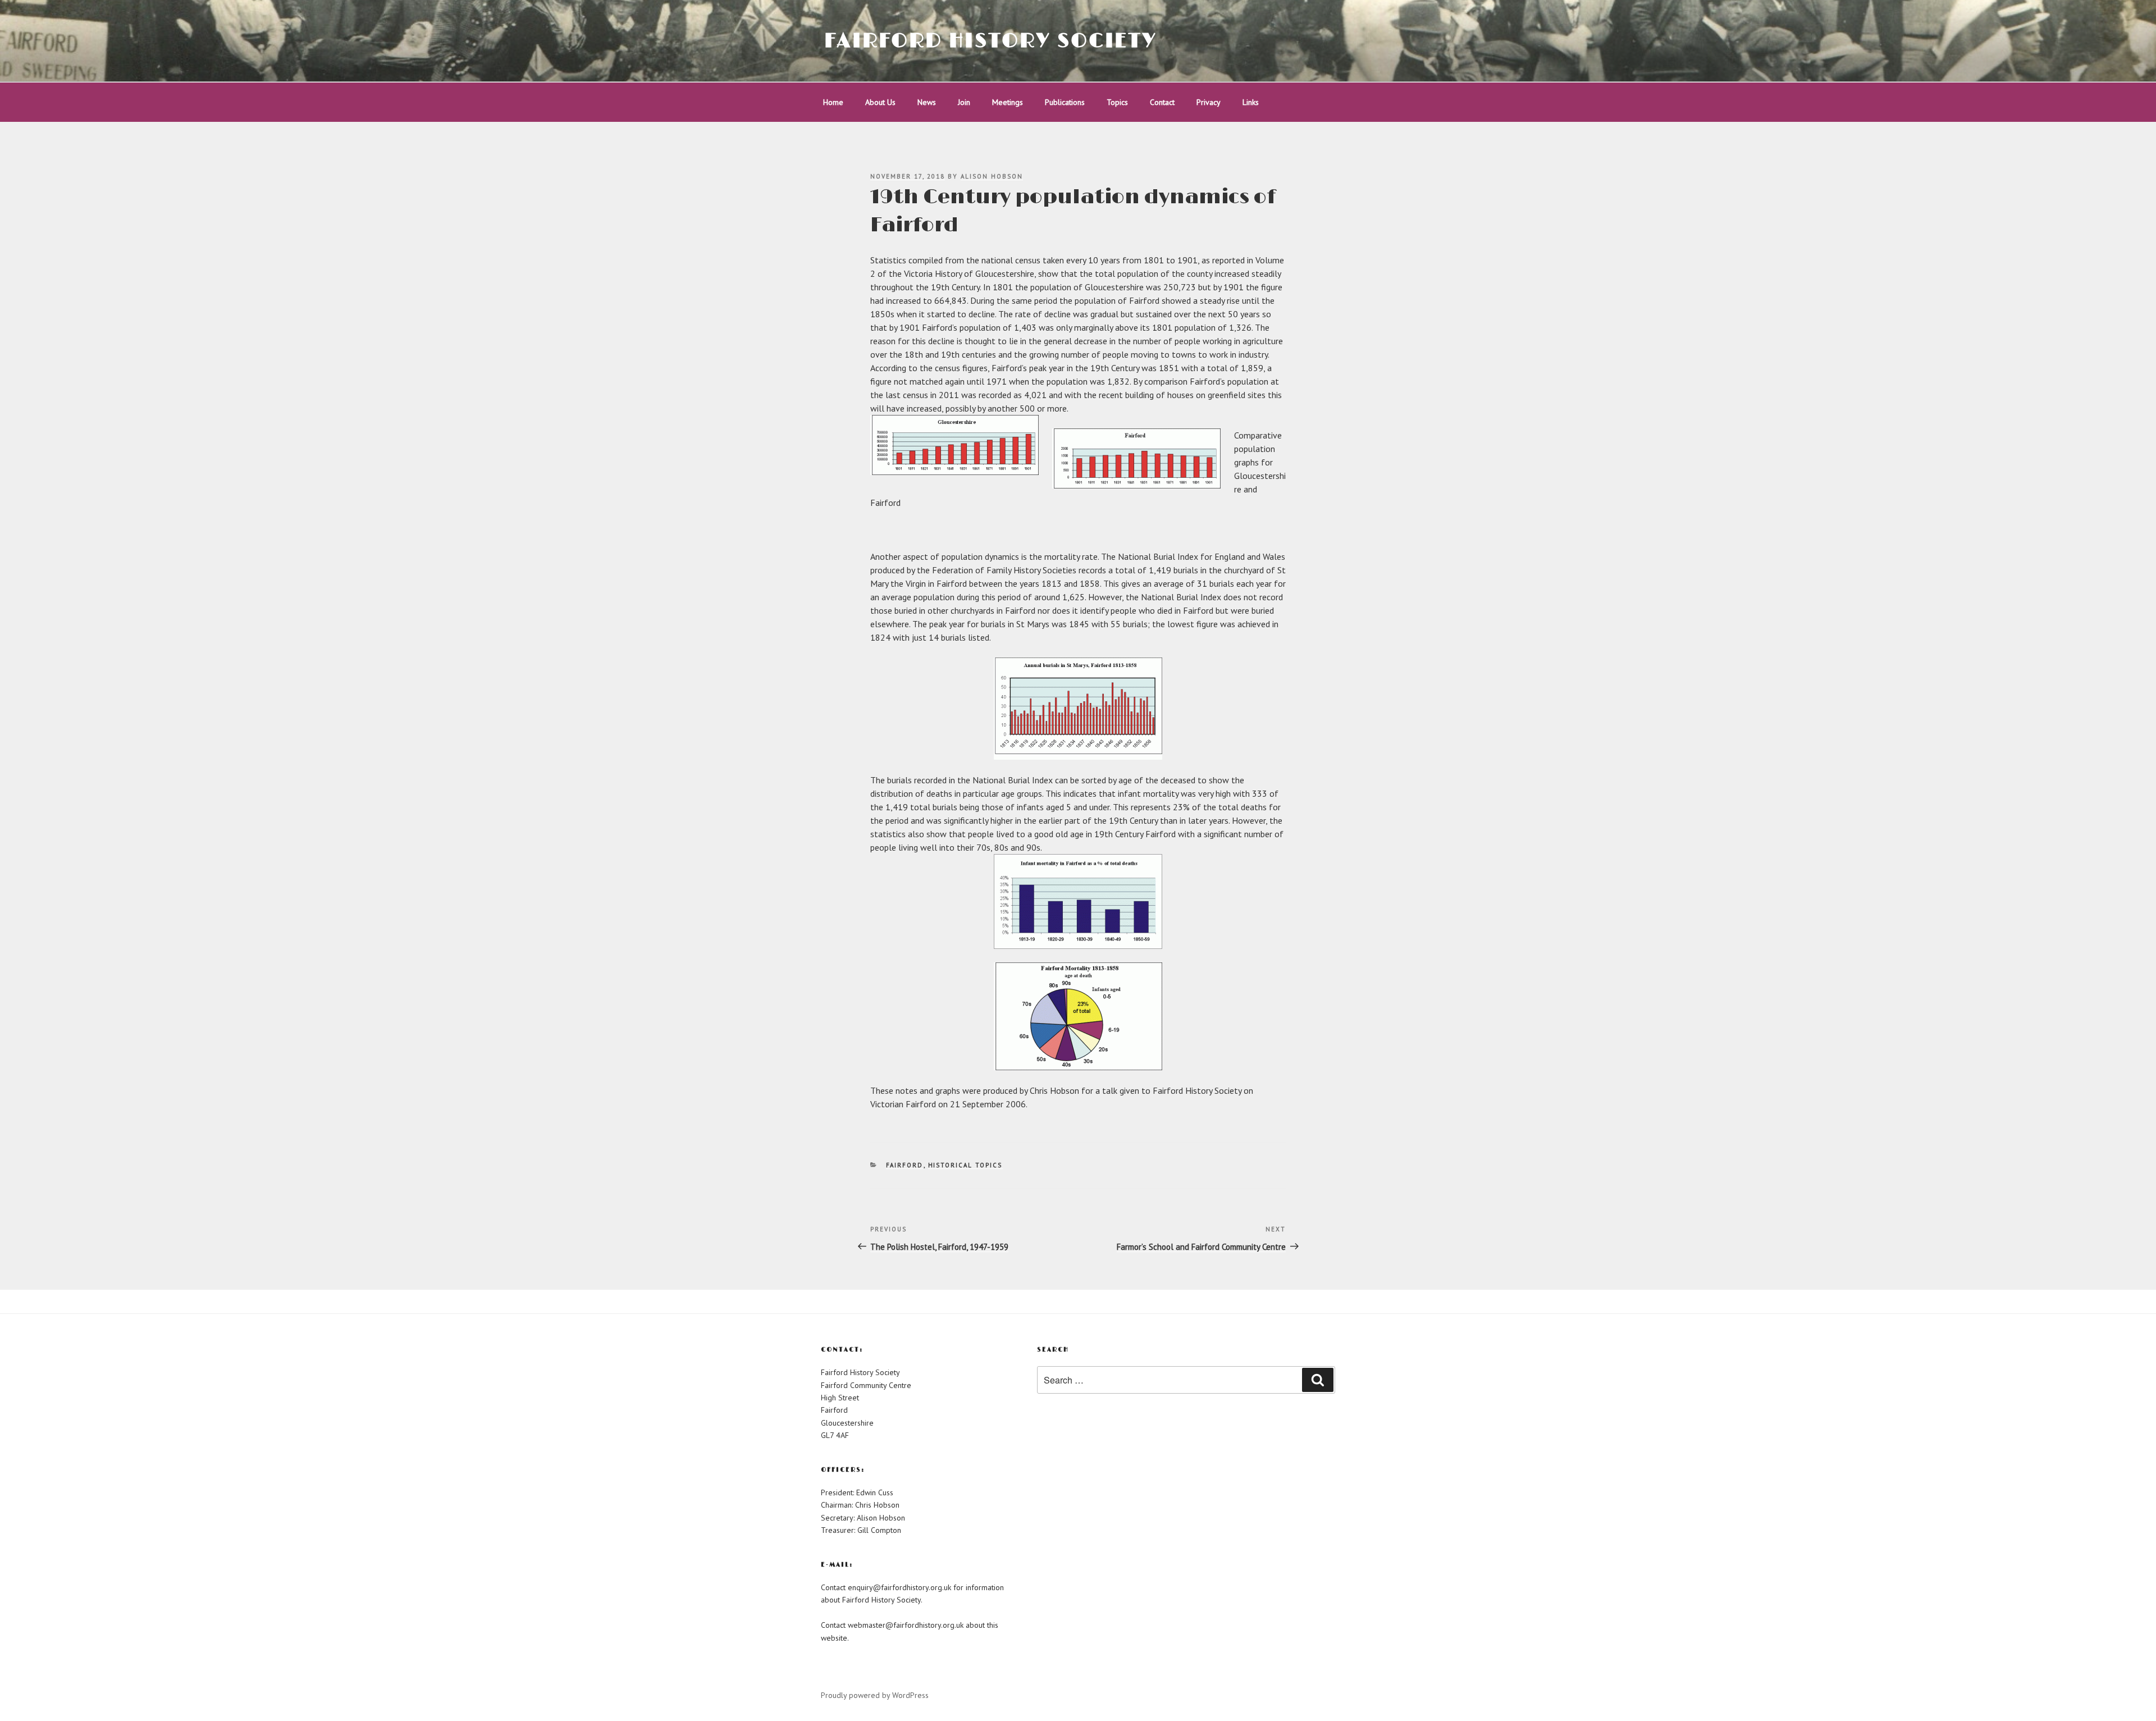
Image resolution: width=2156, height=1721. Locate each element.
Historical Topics (965, 1165)
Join (964, 102)
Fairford (905, 1165)
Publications (1065, 102)
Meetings (1008, 102)
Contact (1162, 102)
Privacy (1209, 102)
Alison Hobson (992, 176)
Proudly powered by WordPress (875, 1695)
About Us (880, 102)
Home (833, 102)
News (927, 102)
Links (1251, 102)
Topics (1117, 102)
